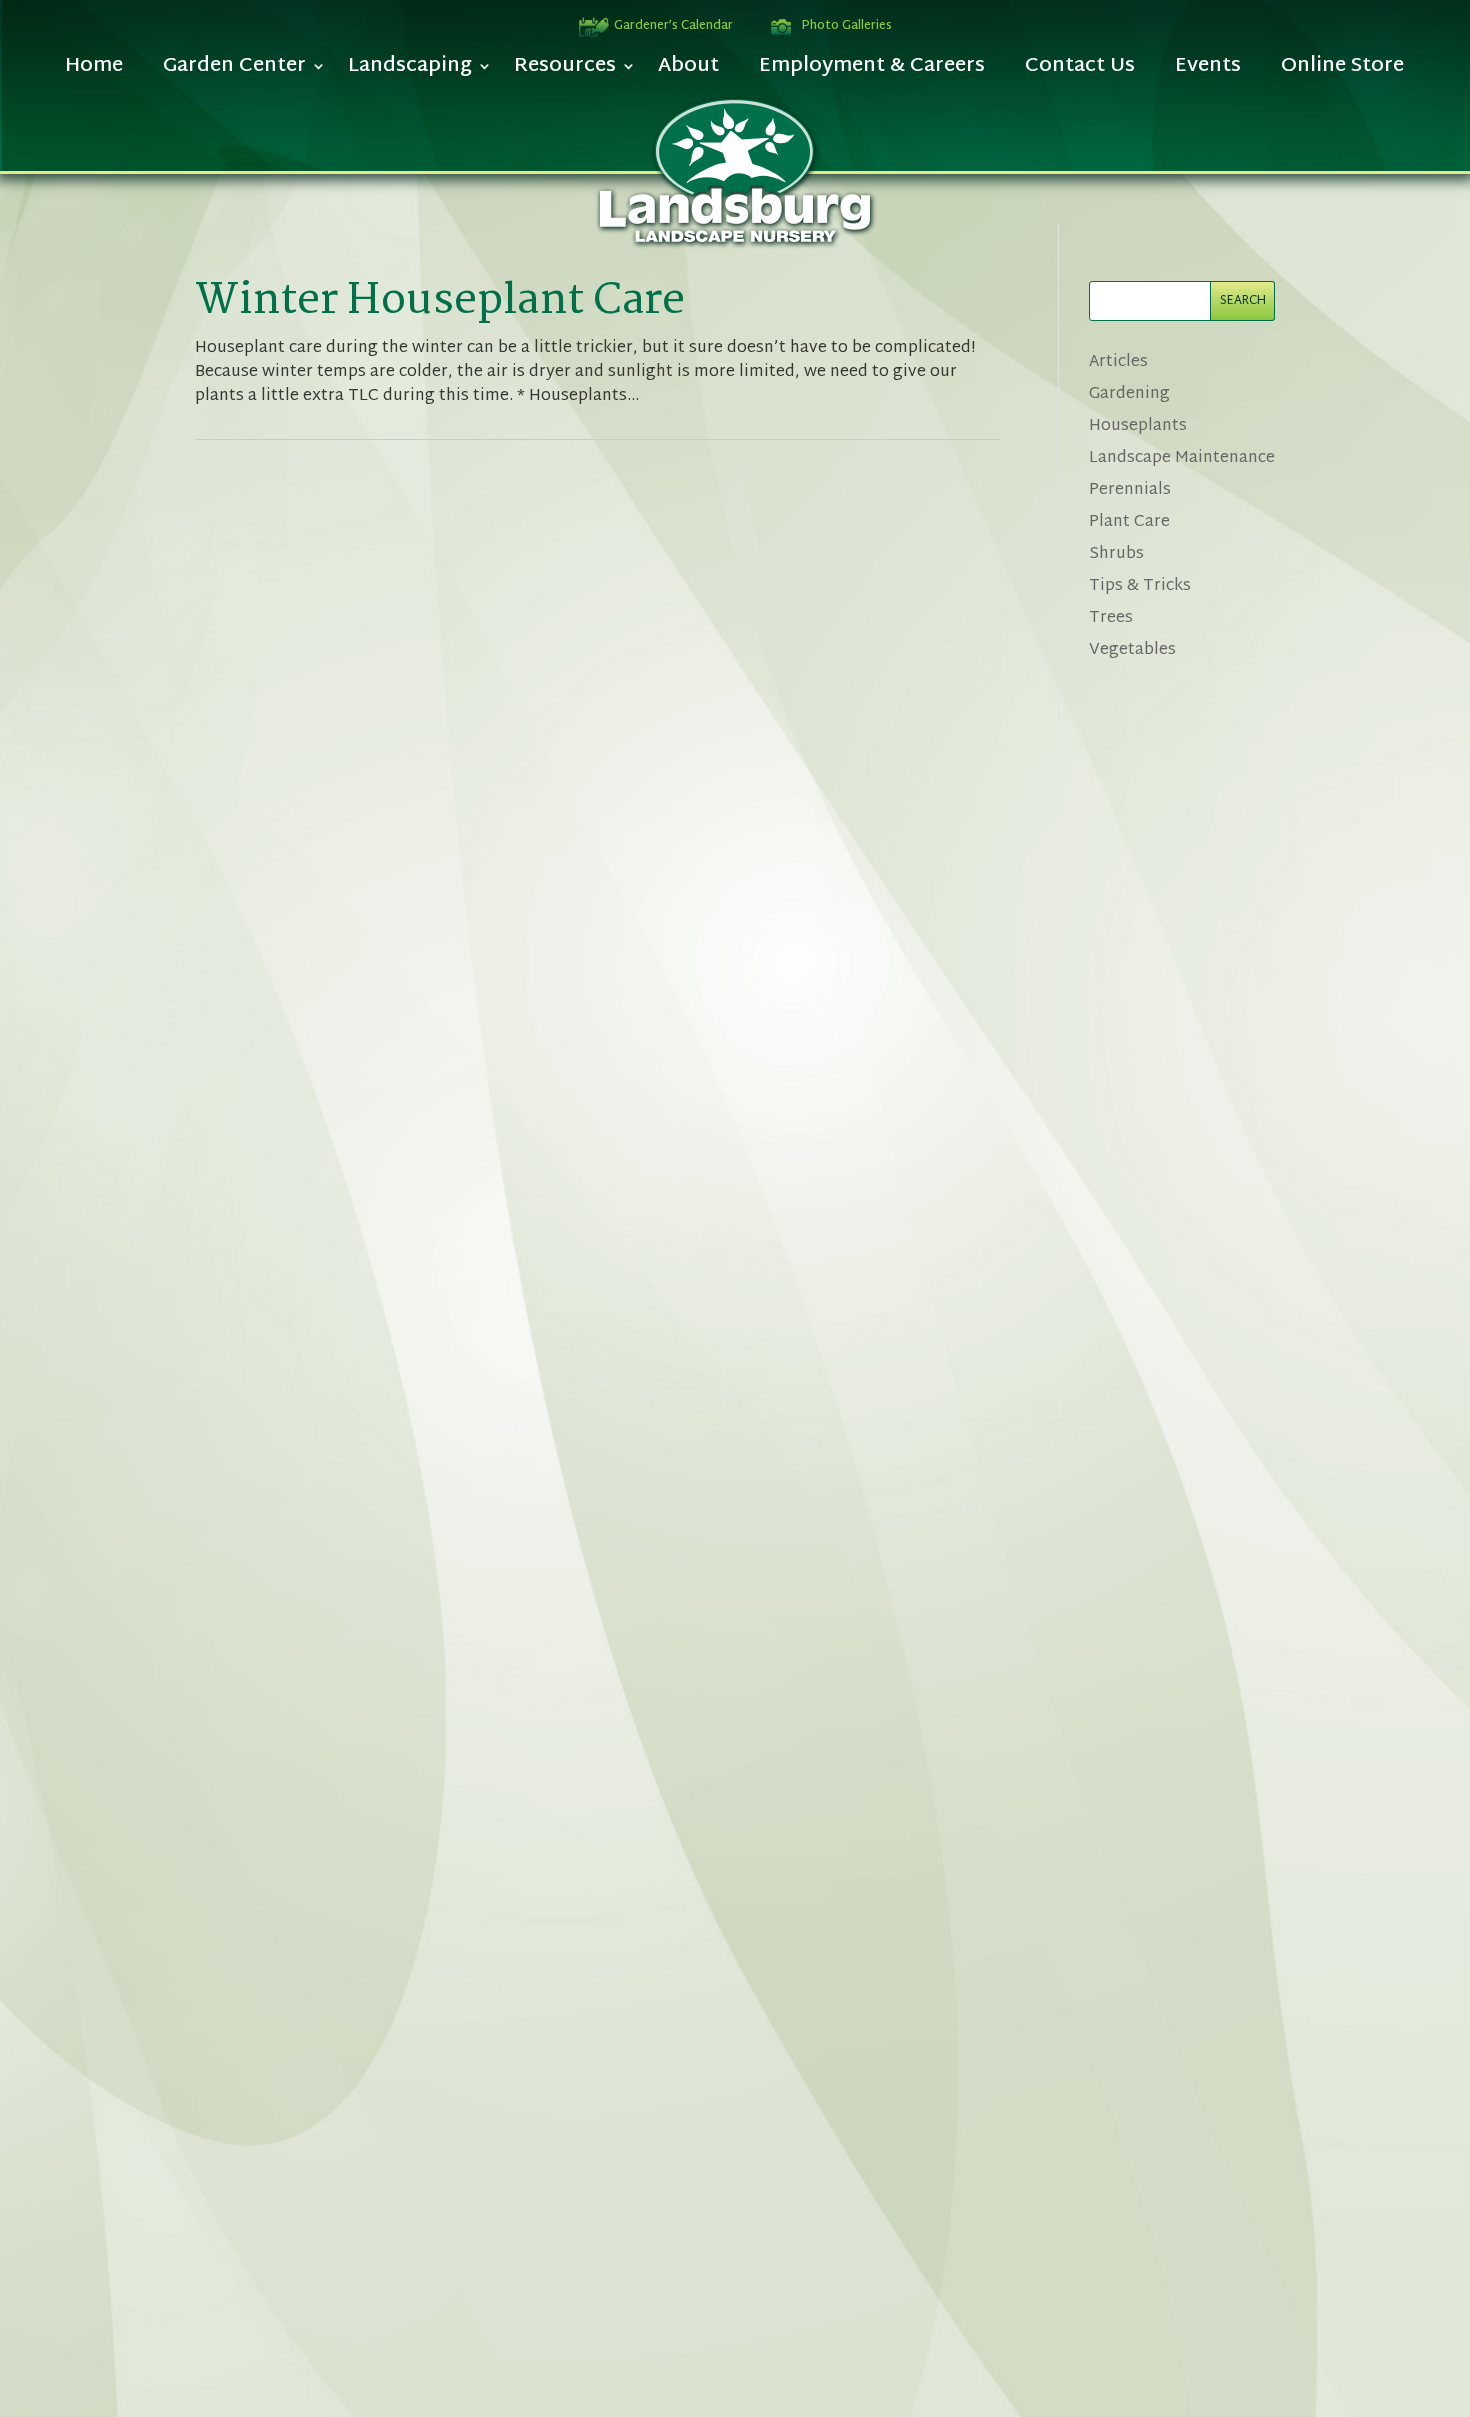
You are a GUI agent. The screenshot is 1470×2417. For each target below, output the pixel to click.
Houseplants (1138, 426)
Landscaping (410, 71)
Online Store (1342, 71)
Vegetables (1132, 650)
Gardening (1129, 394)
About (688, 71)
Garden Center (234, 71)
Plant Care (1129, 522)
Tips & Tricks (1140, 586)
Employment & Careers (872, 71)
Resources (565, 71)
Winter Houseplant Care (440, 301)
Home (94, 71)
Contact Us (1080, 71)
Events (1208, 71)
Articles (1118, 362)
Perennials (1130, 490)
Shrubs (1116, 554)
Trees (1111, 618)
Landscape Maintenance (1182, 458)
